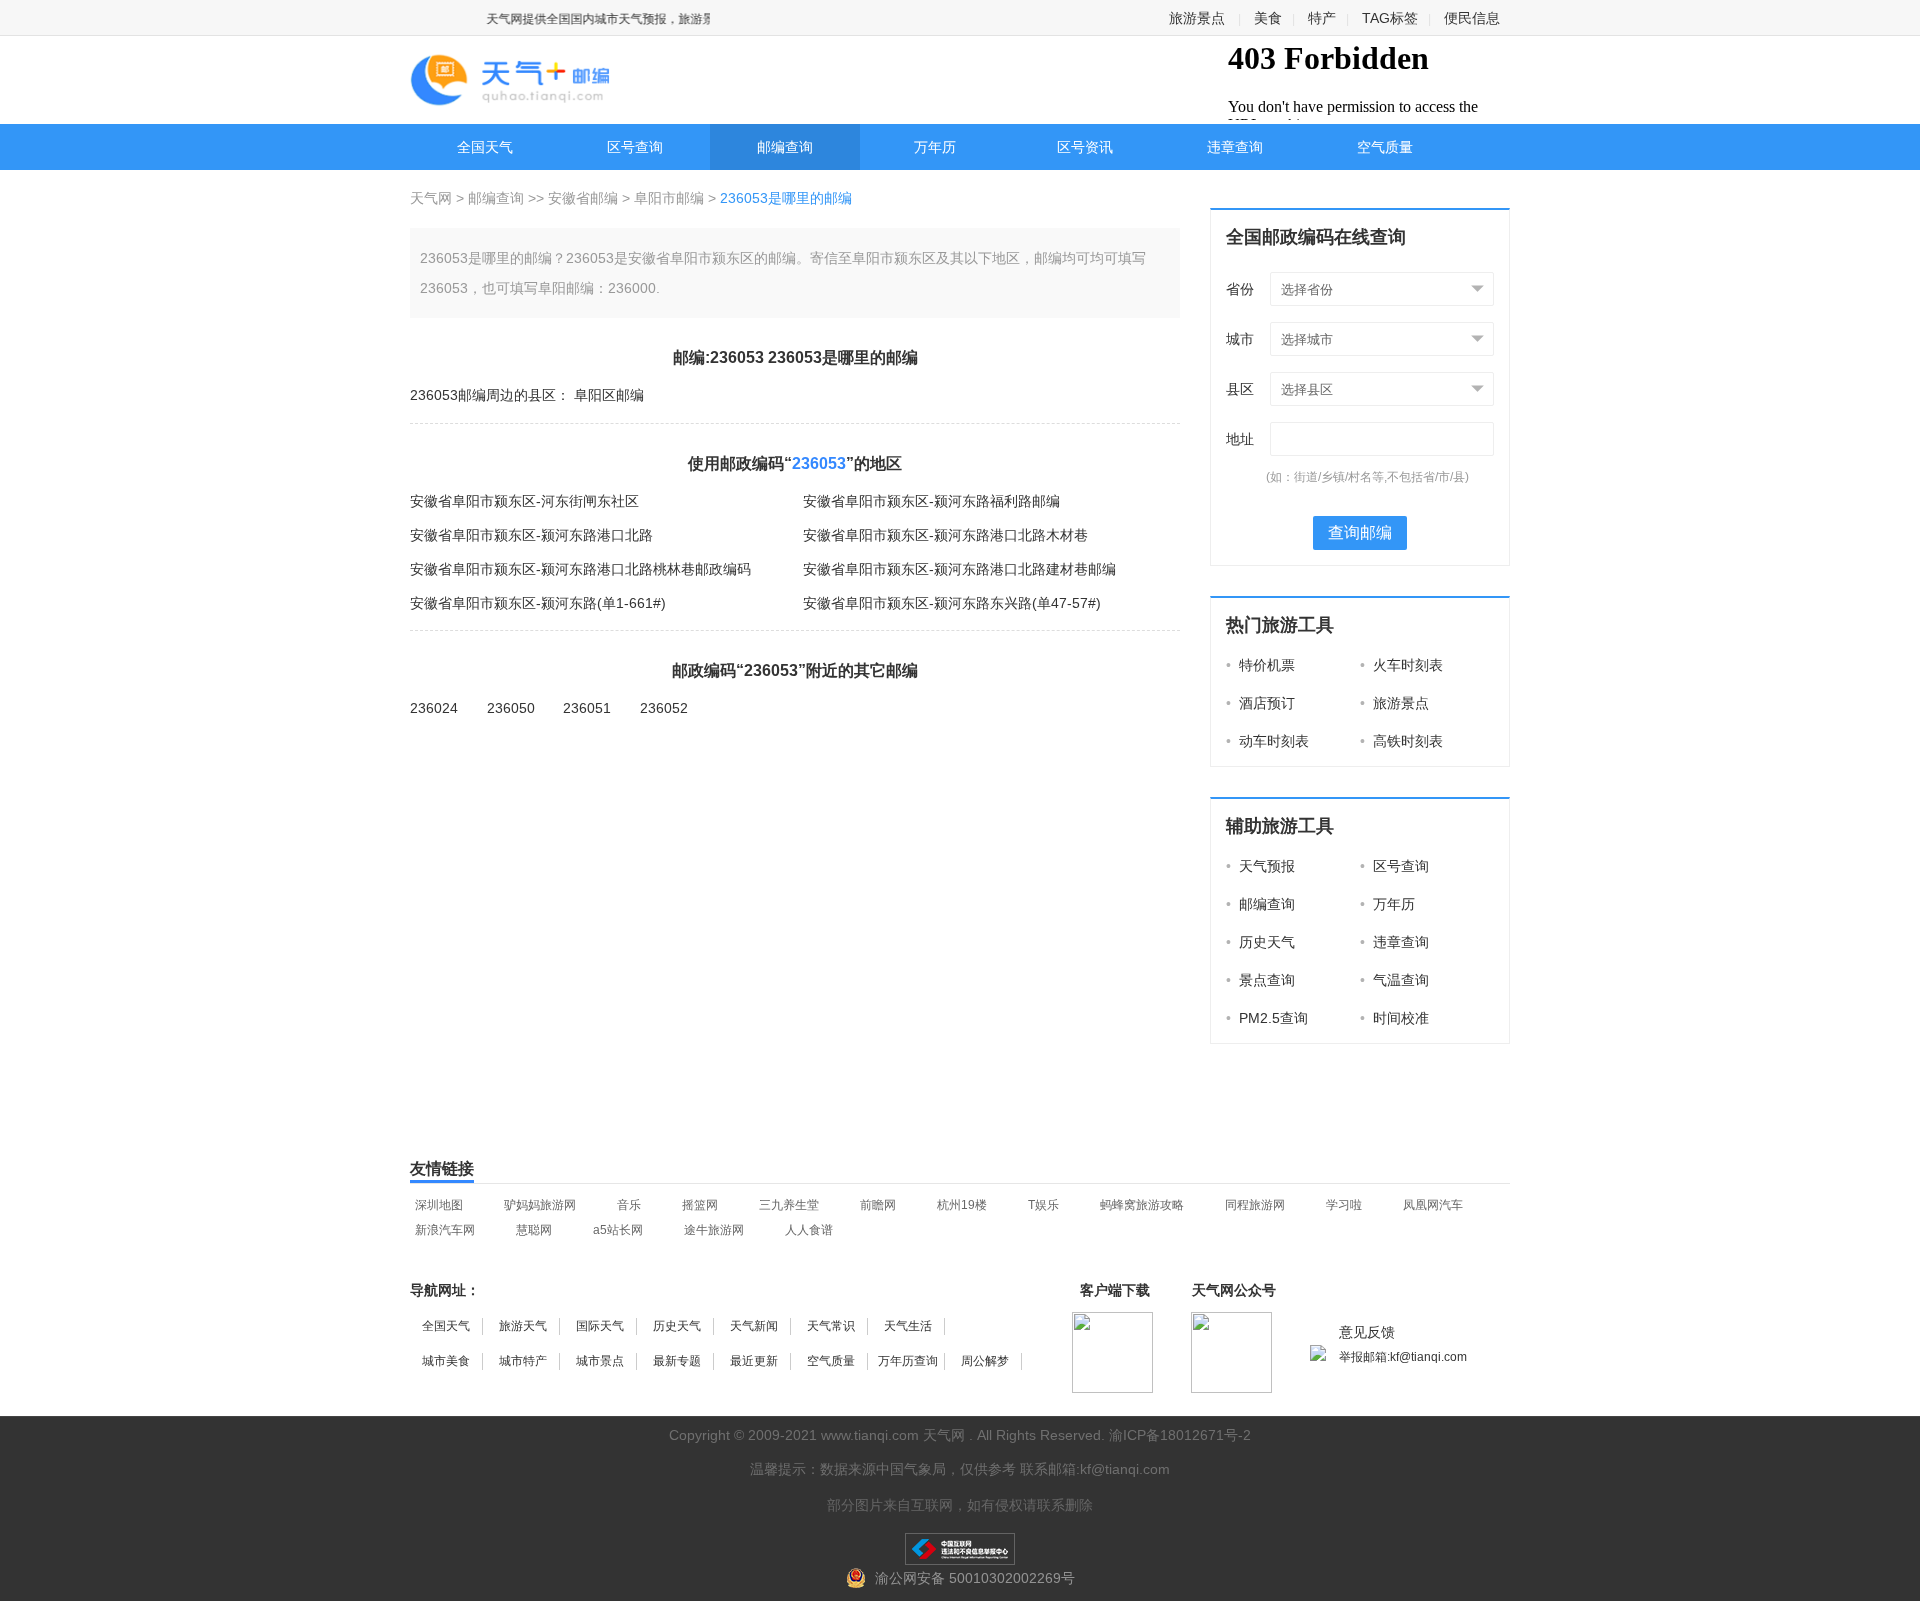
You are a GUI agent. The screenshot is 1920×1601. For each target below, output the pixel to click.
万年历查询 (908, 1361)
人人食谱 (809, 1230)
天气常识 (831, 1326)
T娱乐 (1043, 1205)
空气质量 (1385, 147)
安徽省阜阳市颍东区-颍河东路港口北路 (531, 535)
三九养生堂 (789, 1205)
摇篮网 (700, 1205)
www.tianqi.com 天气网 (893, 1435)
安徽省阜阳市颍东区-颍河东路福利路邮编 (931, 501)
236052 (664, 708)
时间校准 (1394, 1018)
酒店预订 (1260, 703)
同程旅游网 (1255, 1205)
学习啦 (1344, 1205)
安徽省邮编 (583, 198)
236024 (434, 708)
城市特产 (523, 1361)
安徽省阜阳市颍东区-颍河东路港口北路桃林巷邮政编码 (580, 569)
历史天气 (1260, 942)
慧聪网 (534, 1230)
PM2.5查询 (1267, 1018)
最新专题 (677, 1361)
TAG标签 (1390, 18)
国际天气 (600, 1326)
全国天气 (485, 147)
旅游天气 (523, 1326)
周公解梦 (985, 1361)
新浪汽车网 (445, 1230)
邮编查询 (785, 147)
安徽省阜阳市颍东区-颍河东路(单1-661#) (538, 603)
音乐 (629, 1205)
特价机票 (1260, 665)
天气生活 (908, 1326)
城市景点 (600, 1361)
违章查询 (1235, 147)
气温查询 (1394, 980)
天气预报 (1260, 866)
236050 (511, 708)
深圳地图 (439, 1205)
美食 (1268, 18)
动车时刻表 (1267, 741)
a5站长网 (618, 1230)
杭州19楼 (962, 1205)
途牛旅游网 (714, 1230)
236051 (587, 708)
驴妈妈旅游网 (540, 1205)
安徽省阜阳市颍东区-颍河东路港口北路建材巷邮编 (959, 569)
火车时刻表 (1401, 665)
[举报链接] (960, 1549)
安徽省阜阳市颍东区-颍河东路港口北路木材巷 (945, 535)
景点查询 (1260, 980)
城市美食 (446, 1361)
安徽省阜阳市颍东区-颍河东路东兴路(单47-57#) (952, 603)
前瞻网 (878, 1205)
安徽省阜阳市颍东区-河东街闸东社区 (524, 501)
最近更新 (754, 1361)
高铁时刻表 (1401, 741)
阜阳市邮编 (669, 198)
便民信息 (1472, 18)
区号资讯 (1085, 147)
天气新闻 (754, 1326)
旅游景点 (1197, 18)
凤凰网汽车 (1433, 1205)
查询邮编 (1360, 532)
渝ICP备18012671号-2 (1180, 1435)
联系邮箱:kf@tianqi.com (1095, 1469)
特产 (1322, 18)
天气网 (433, 198)
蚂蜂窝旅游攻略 (1142, 1205)
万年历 (935, 147)
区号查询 (635, 147)
